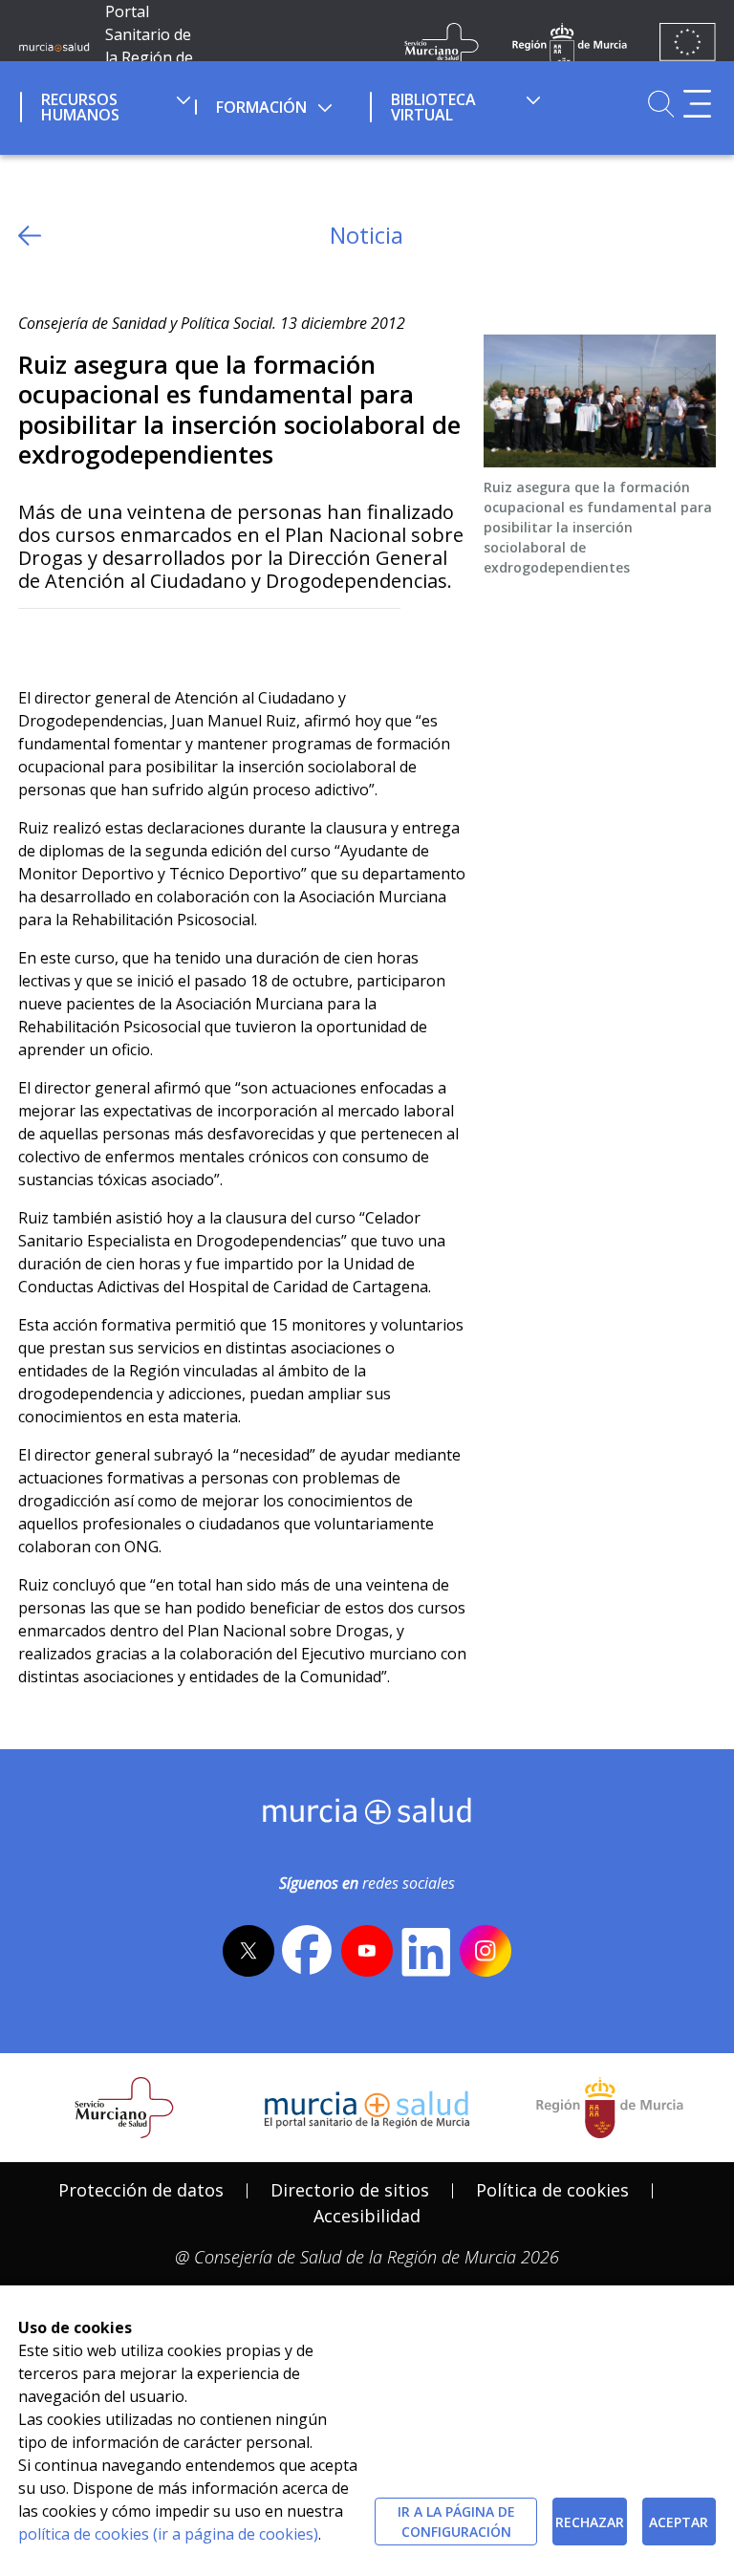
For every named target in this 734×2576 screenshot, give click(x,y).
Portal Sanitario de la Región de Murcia (149, 46)
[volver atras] (30, 236)
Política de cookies (552, 2190)
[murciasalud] (367, 1815)
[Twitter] (33, 640)
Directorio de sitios (350, 2190)
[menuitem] (106, 104)
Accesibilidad (367, 2216)
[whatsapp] (108, 640)
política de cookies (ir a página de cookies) (168, 2534)
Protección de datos (141, 2190)
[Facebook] (70, 640)
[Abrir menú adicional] (697, 104)
